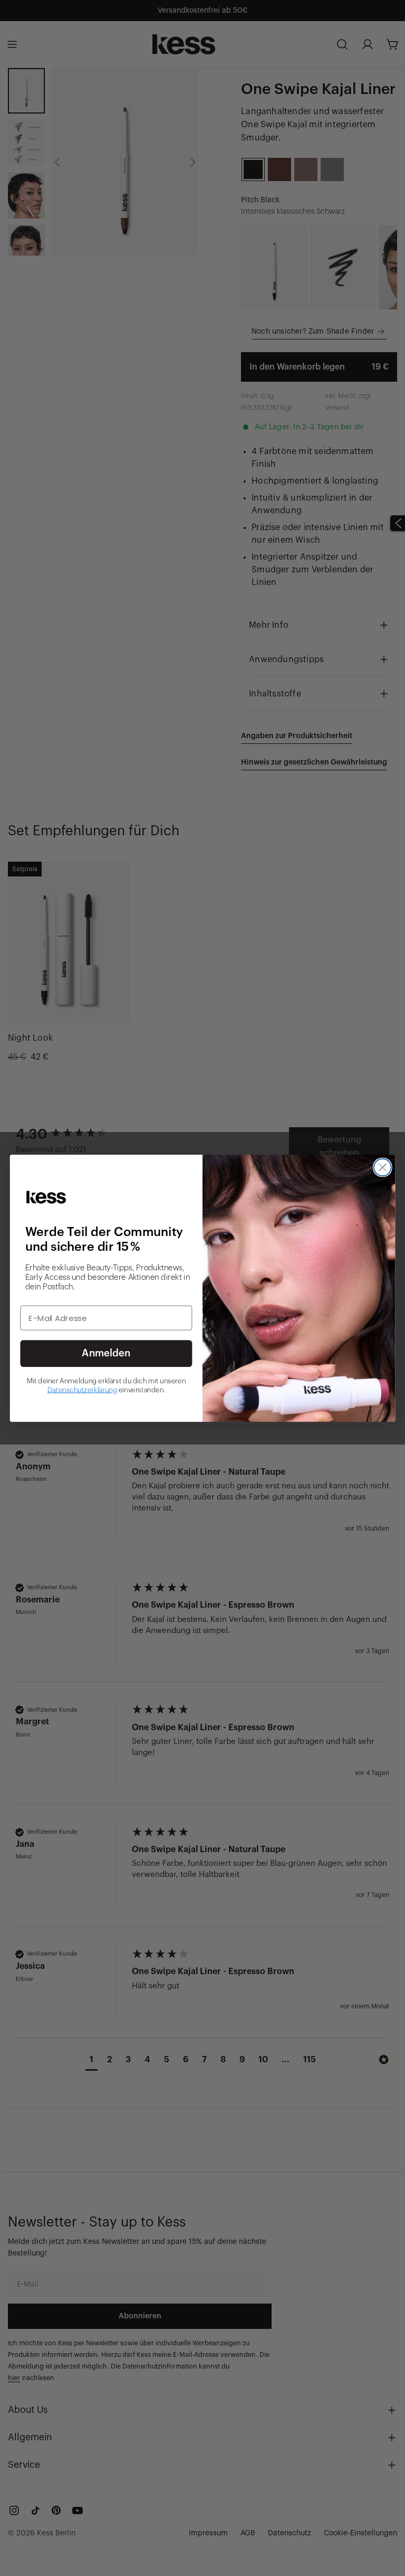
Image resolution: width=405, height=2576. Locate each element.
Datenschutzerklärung (82, 1390)
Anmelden (106, 1353)
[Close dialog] (383, 1167)
